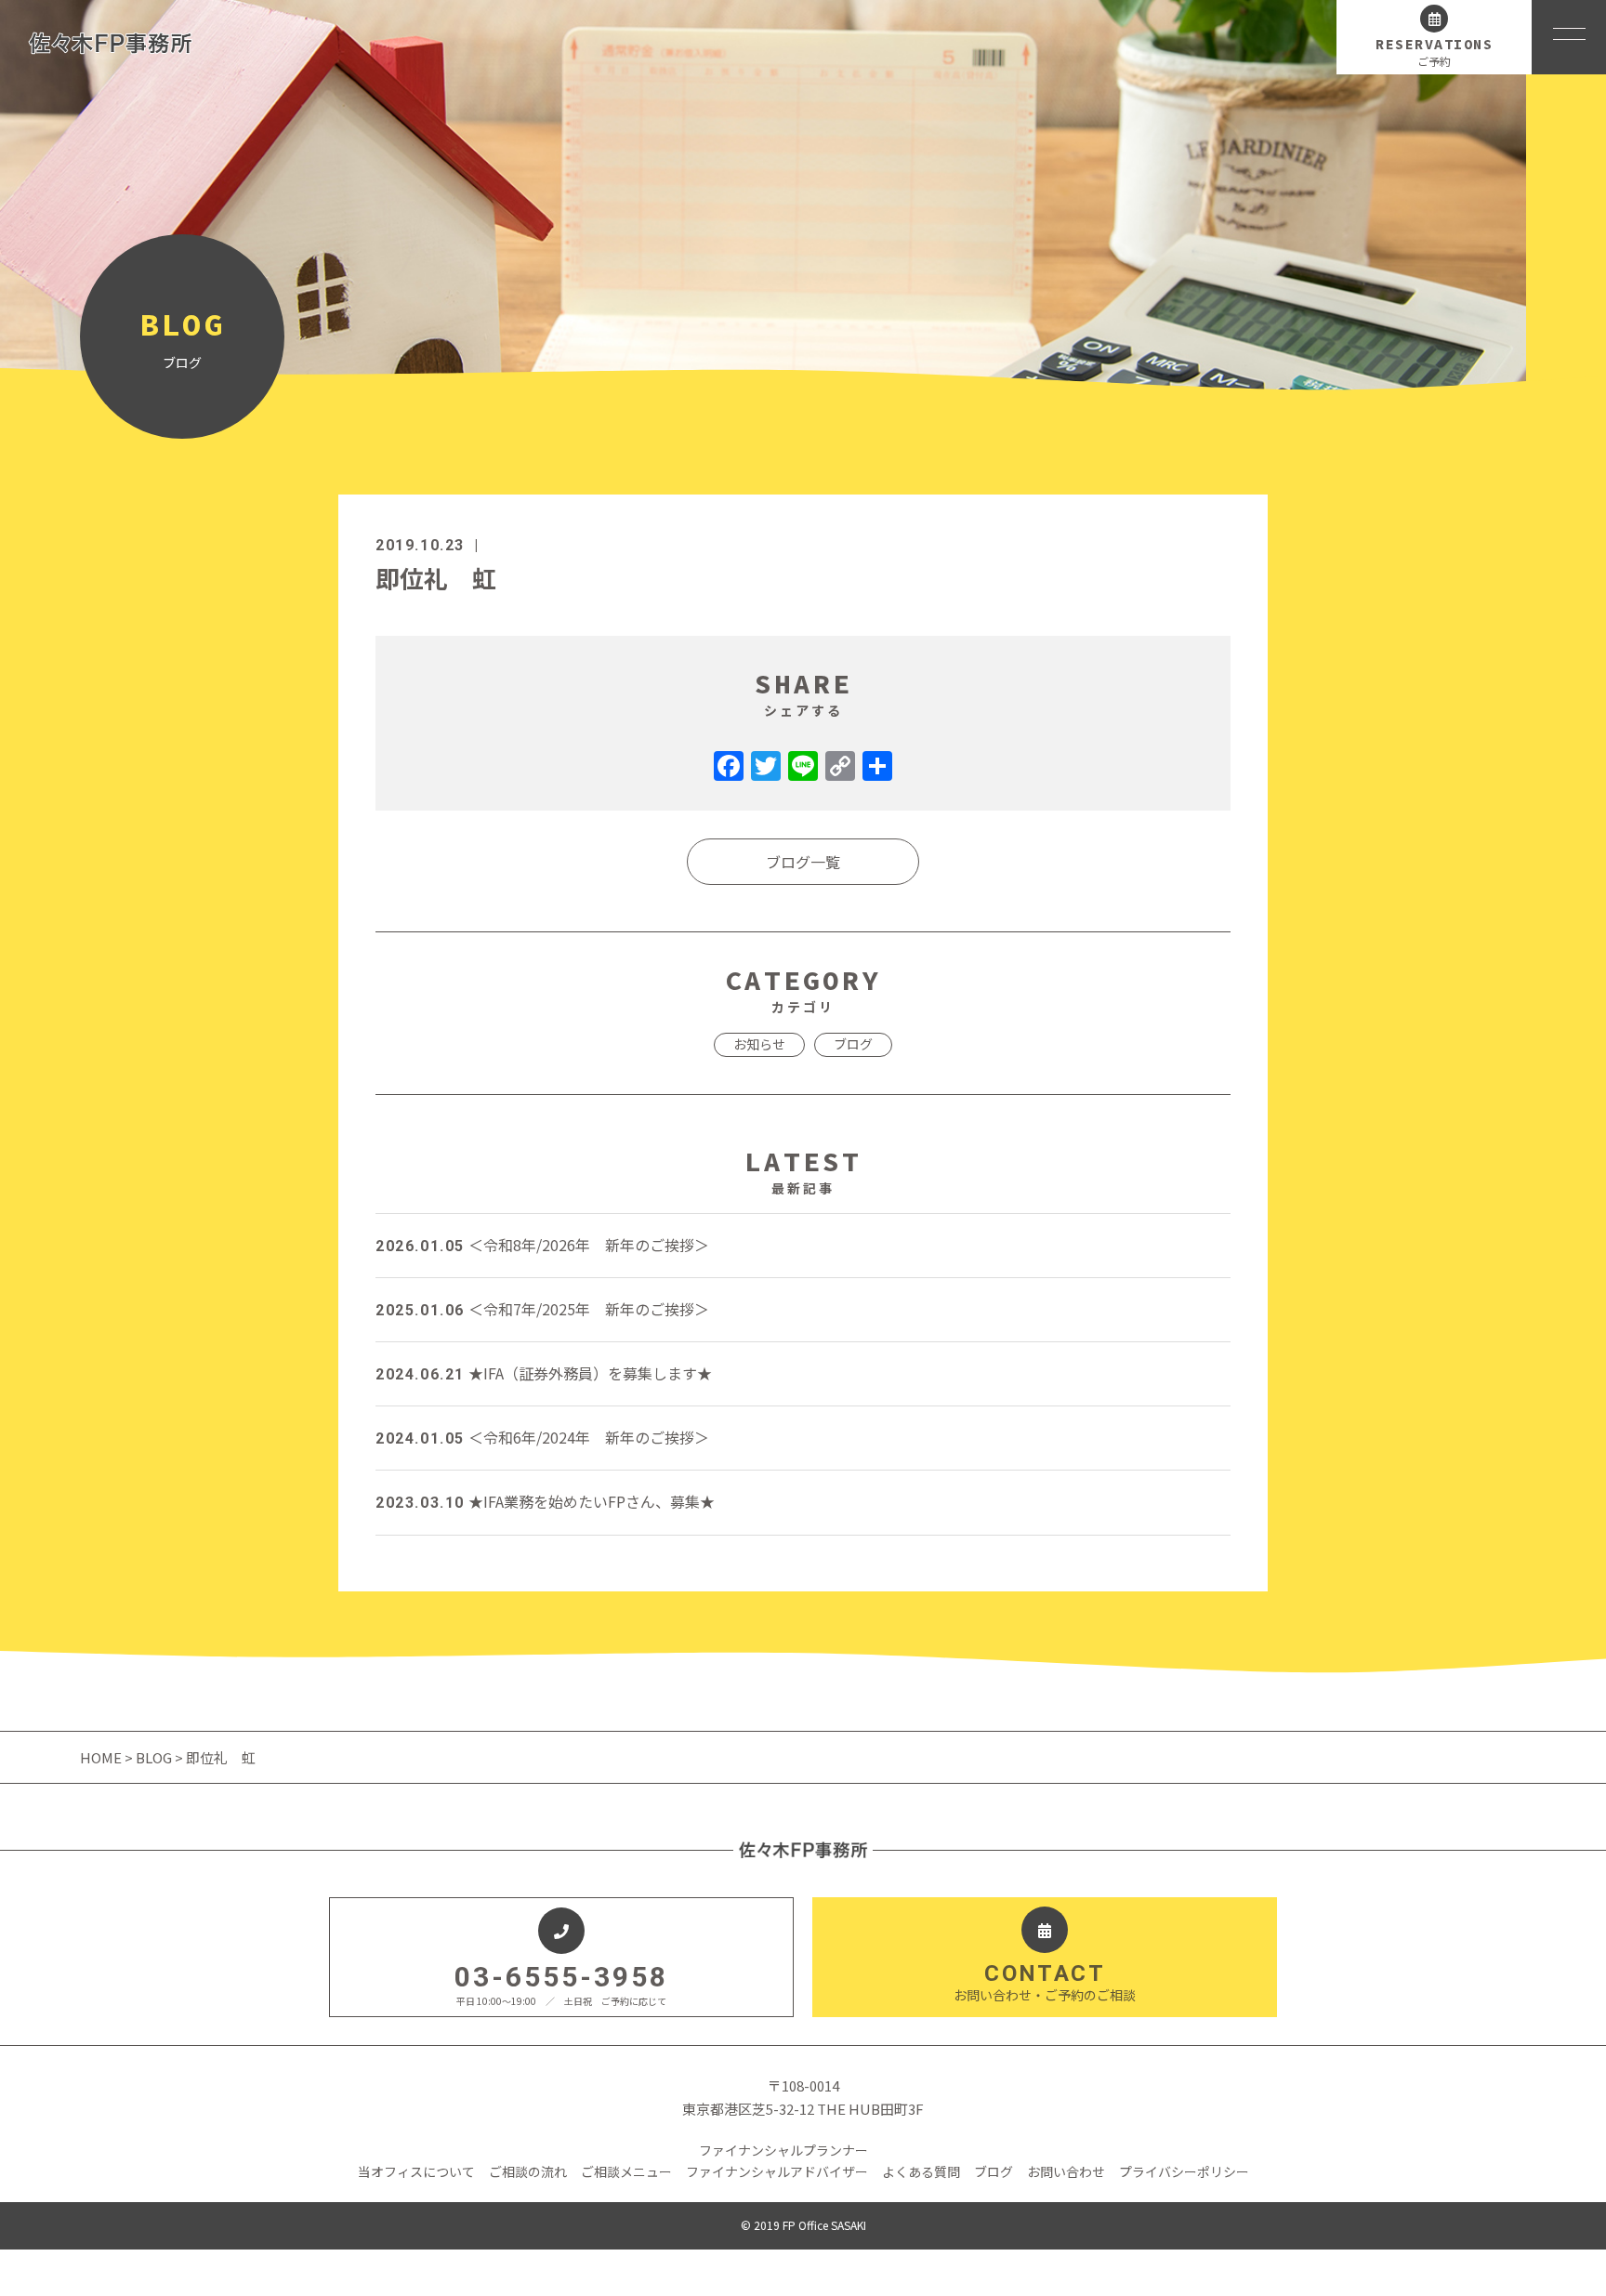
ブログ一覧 (803, 862)
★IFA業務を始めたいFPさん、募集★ (545, 1501)
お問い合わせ (1066, 2171)
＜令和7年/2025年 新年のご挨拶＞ (542, 1309)
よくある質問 (921, 2171)
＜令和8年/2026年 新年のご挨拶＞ (542, 1245)
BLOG (154, 1757)
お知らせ (759, 1044)
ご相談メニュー (626, 2171)
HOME (102, 1757)
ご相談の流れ (528, 2171)
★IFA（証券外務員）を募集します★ (544, 1373)
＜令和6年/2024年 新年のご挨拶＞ (542, 1437)
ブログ (853, 1044)
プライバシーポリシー (1184, 2171)
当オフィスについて (416, 2171)
